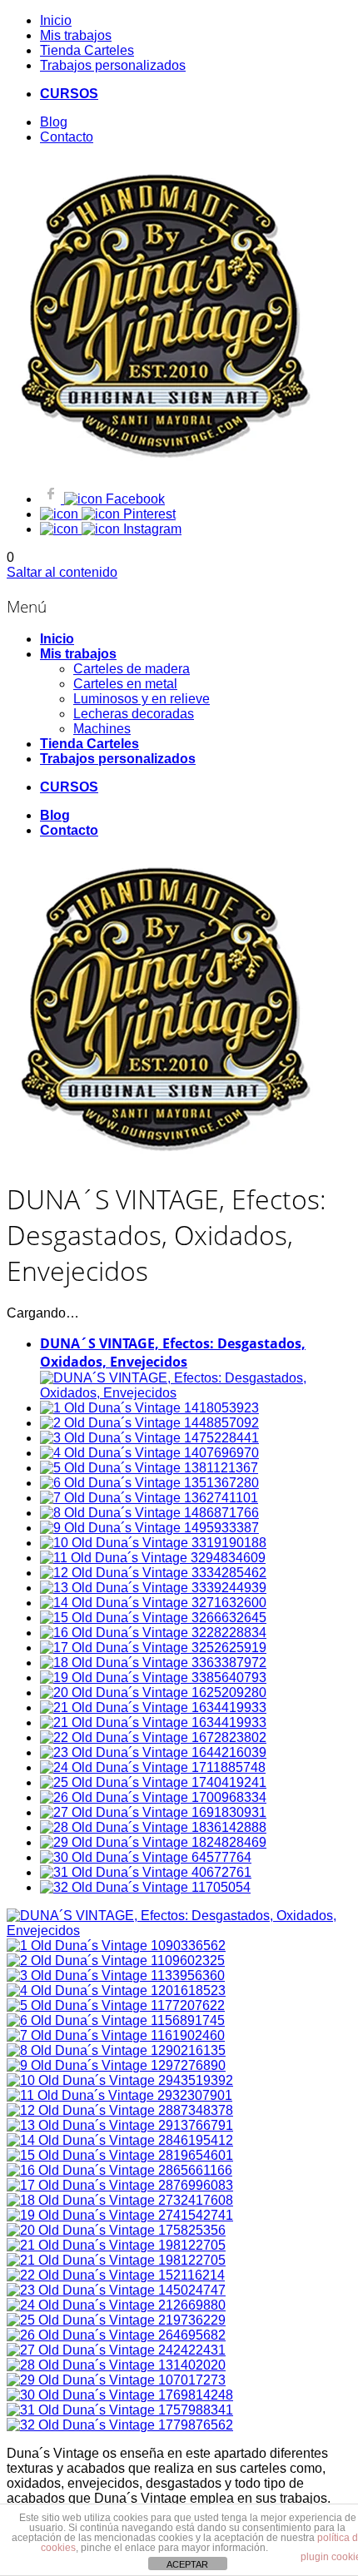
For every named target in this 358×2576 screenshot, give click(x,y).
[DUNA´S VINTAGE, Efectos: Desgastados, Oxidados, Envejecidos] (179, 1931)
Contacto (69, 830)
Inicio (57, 639)
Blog (55, 815)
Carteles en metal (125, 684)
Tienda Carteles (89, 744)
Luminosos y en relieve (142, 699)
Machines (102, 729)
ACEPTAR (187, 2564)
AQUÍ (38, 117)
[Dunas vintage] (160, 460)
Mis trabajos (78, 654)
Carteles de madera (132, 669)
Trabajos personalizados (118, 759)
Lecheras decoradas (134, 714)
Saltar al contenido (62, 572)
